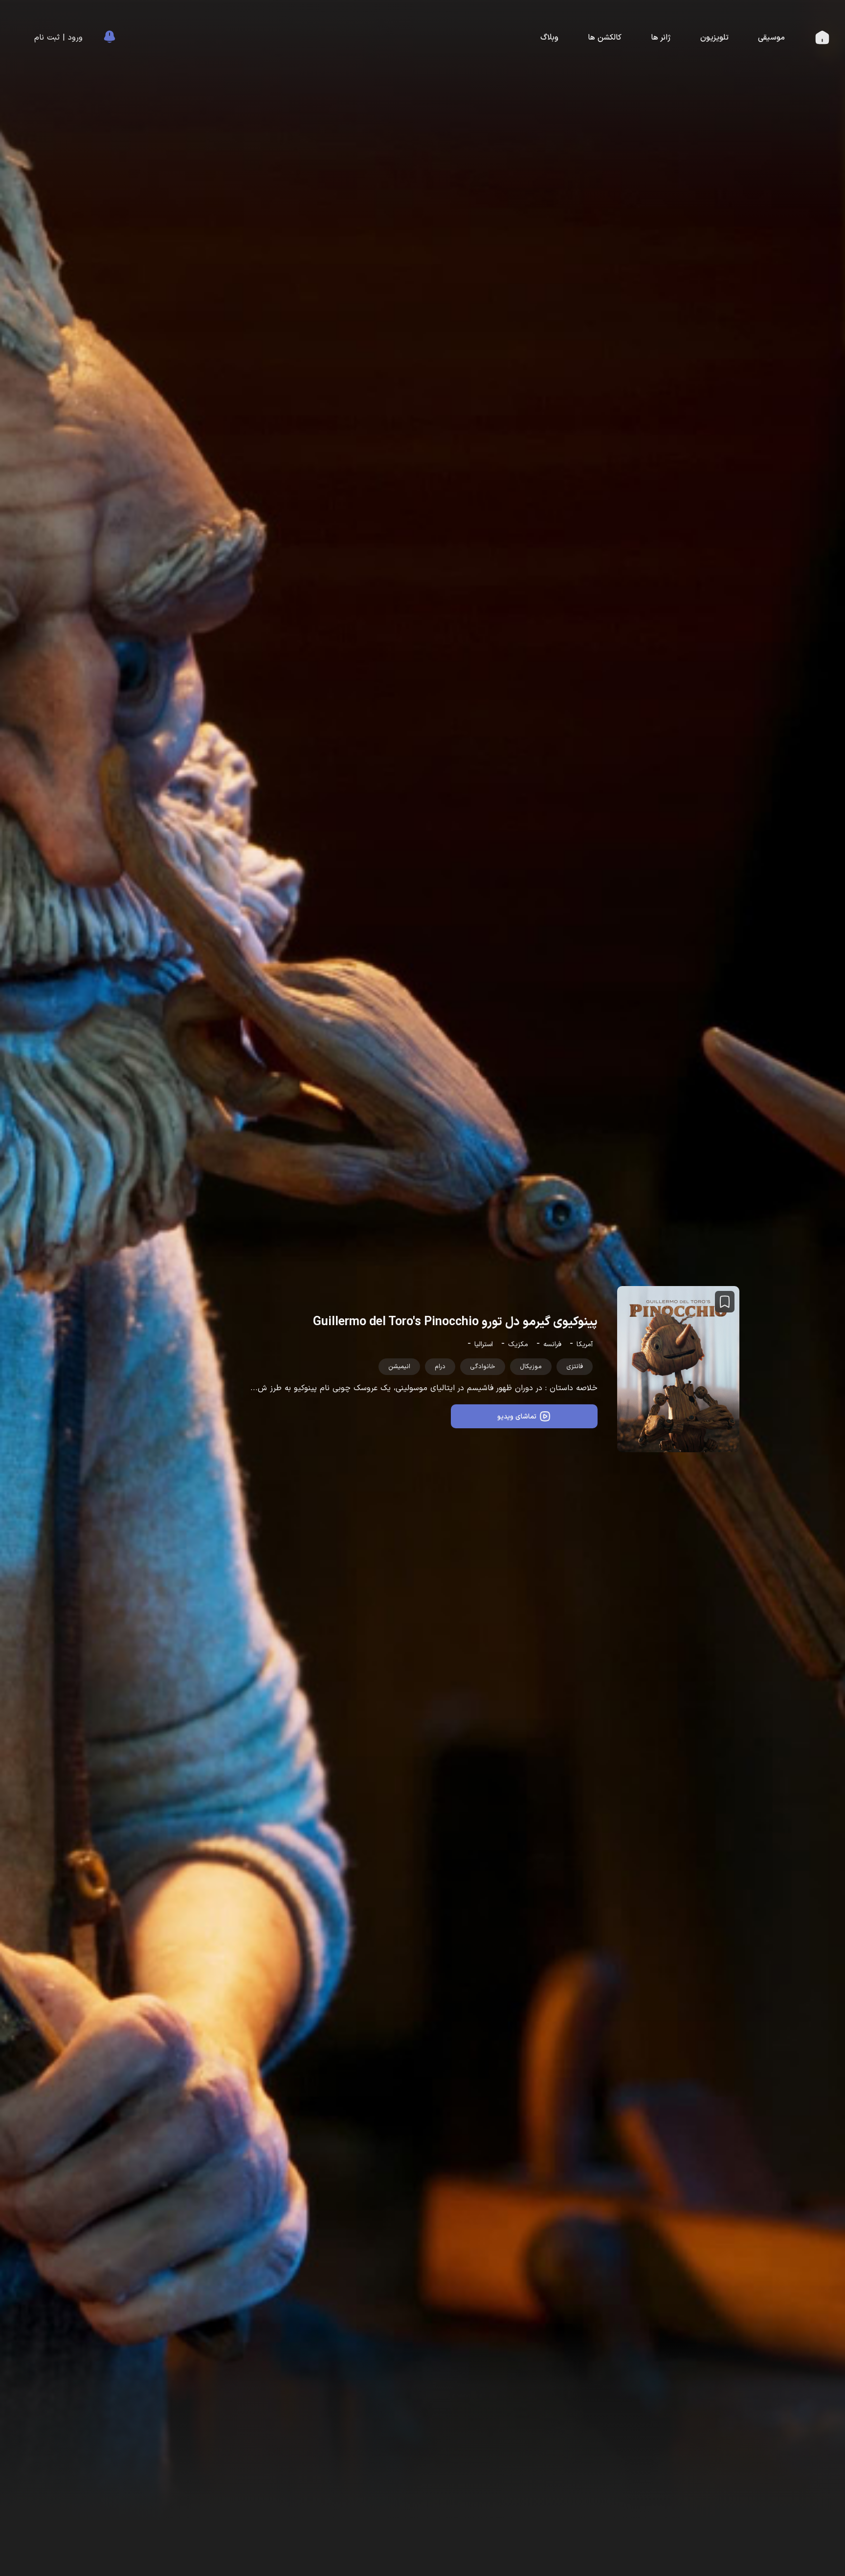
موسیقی (771, 38)
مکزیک (518, 1344)
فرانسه (552, 1344)
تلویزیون (714, 38)
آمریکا (585, 1344)
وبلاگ (549, 38)
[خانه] (822, 40)
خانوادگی (483, 1367)
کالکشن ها (605, 38)
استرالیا (484, 1344)
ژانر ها (661, 38)
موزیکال (531, 1367)
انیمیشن (399, 1367)
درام (440, 1367)
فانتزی (575, 1367)
